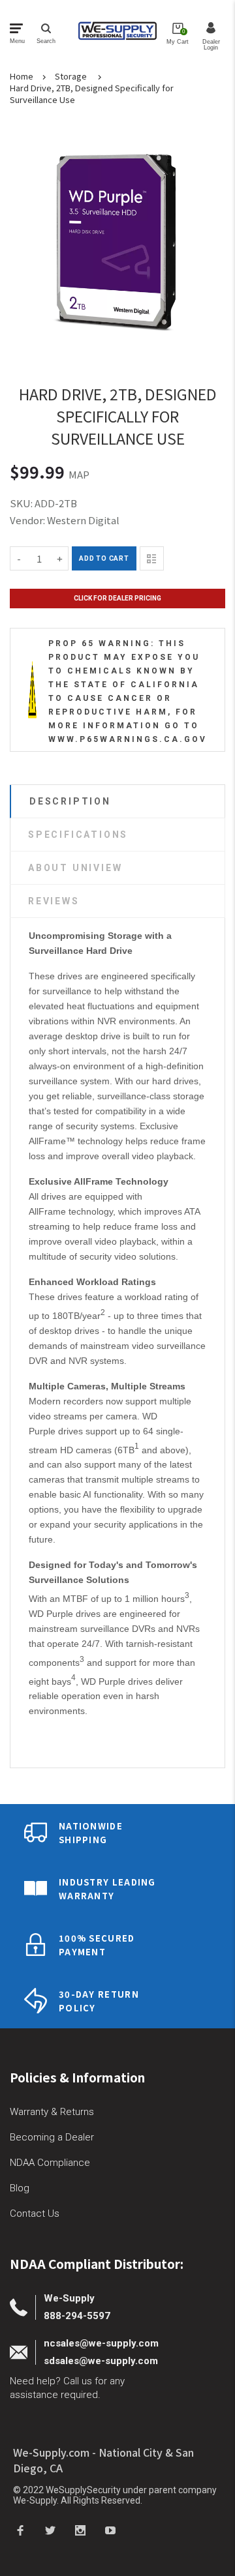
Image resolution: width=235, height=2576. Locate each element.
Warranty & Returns (52, 2112)
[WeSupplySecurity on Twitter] (50, 2530)
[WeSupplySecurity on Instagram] (80, 2530)
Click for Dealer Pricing (117, 598)
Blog (20, 2188)
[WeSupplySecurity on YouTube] (110, 2530)
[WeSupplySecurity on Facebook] (20, 2530)
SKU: (22, 503)
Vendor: (27, 520)
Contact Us (35, 2213)
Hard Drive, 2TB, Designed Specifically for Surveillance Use (92, 94)
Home (22, 76)
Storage (71, 76)
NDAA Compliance (50, 2163)
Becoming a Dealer (52, 2137)
